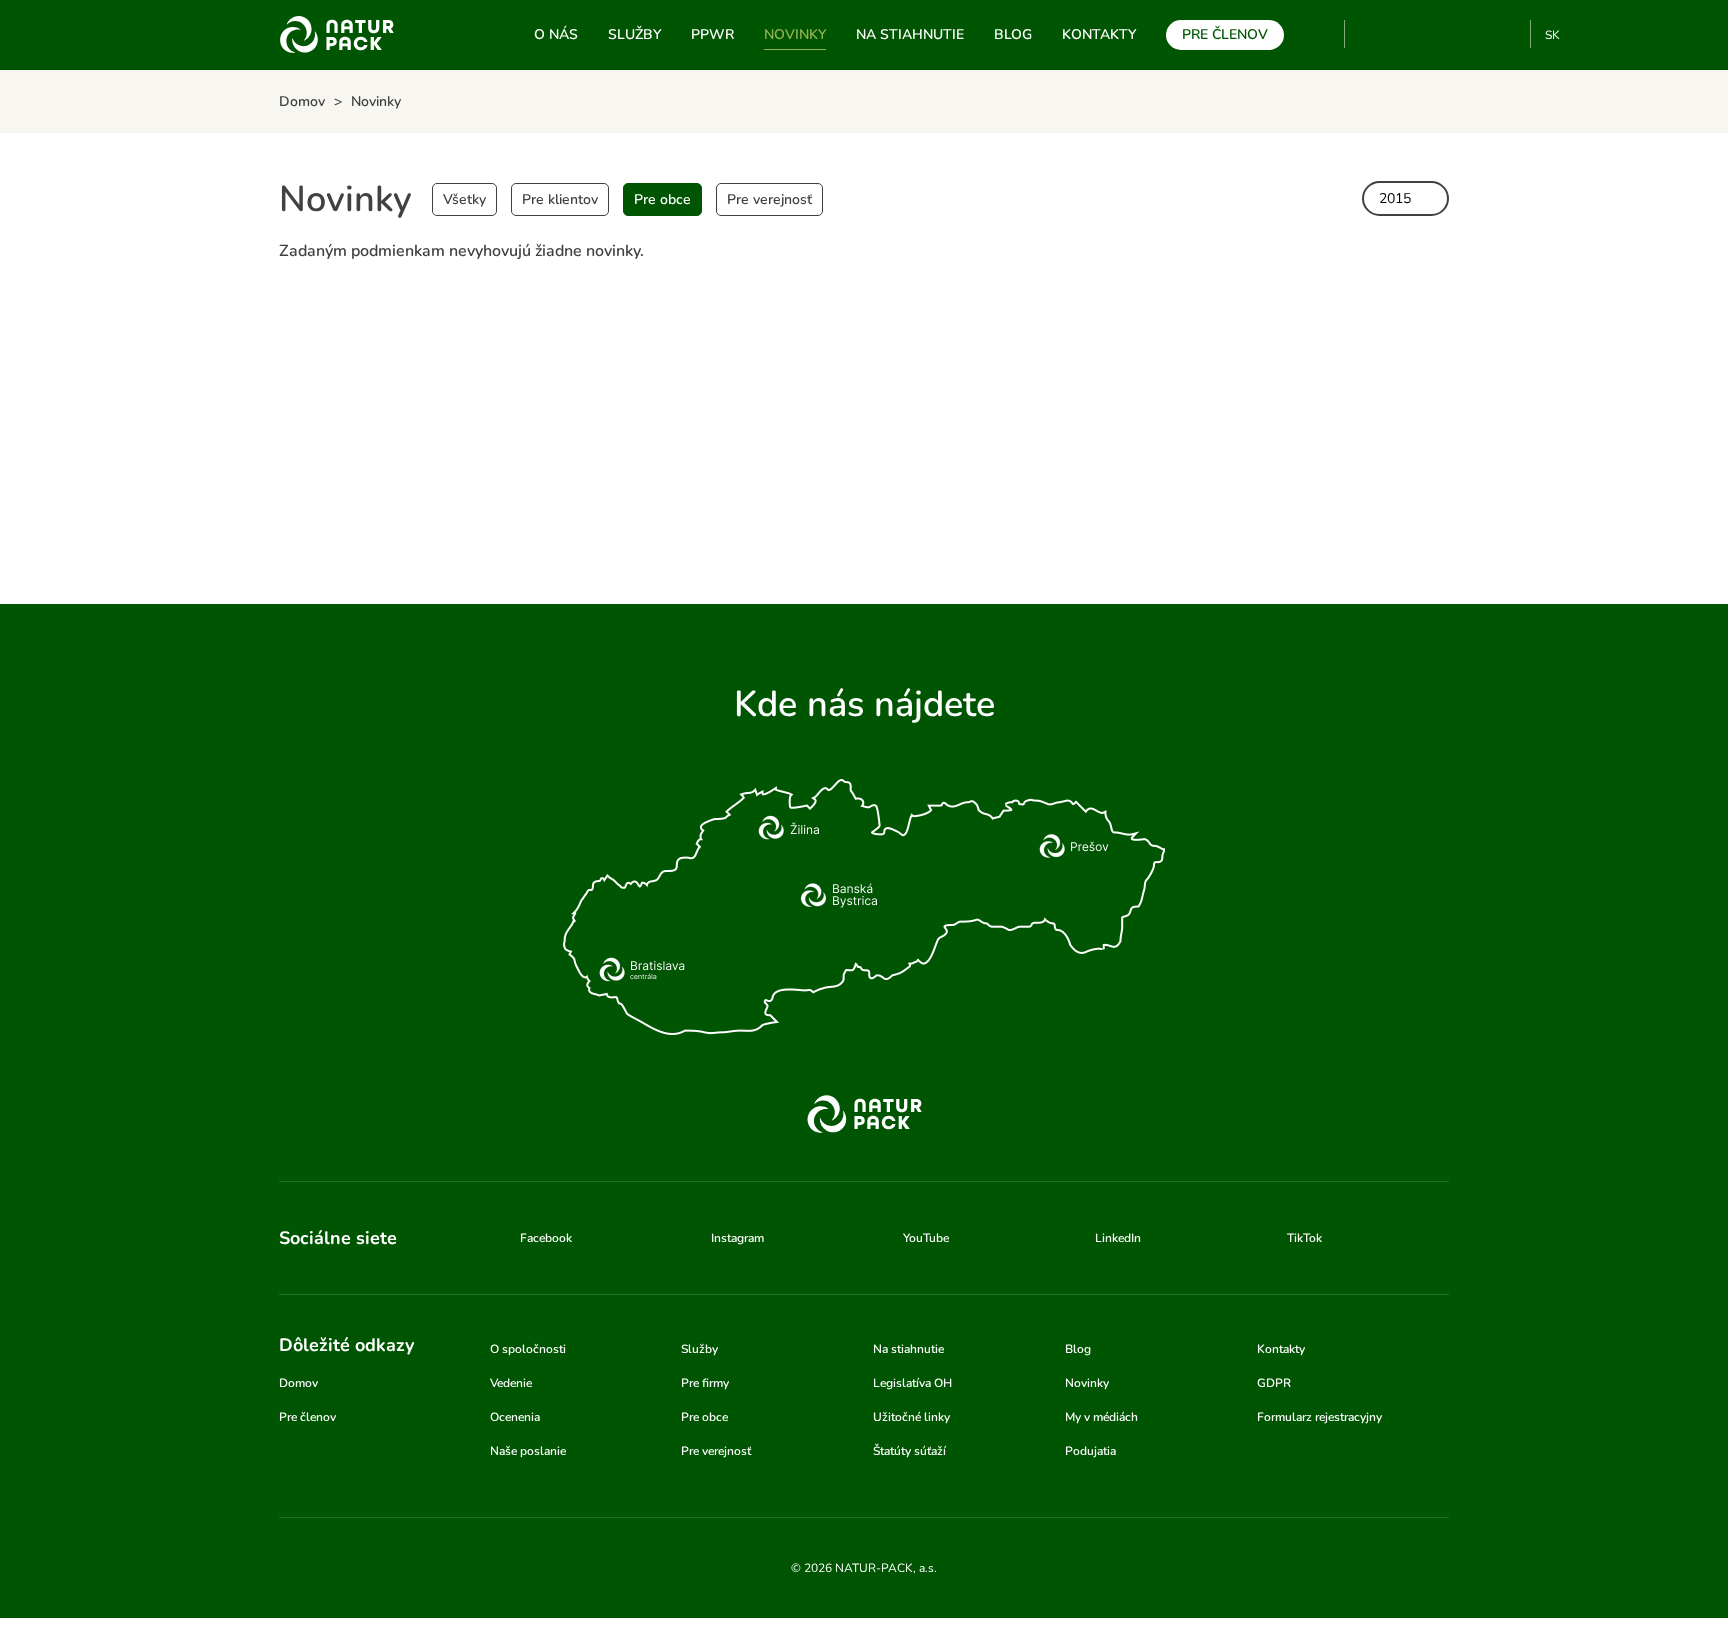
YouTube (1371, 34)
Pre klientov (560, 199)
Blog (1013, 34)
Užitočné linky (911, 1417)
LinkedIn (1118, 1238)
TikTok (1506, 34)
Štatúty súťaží (909, 1451)
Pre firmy (705, 1383)
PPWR (712, 34)
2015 (1395, 198)
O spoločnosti (528, 1349)
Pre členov (1225, 34)
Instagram (1440, 34)
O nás (556, 34)
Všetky (464, 199)
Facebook (1407, 34)
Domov (298, 1383)
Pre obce (662, 199)
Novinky (795, 34)
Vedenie (511, 1383)
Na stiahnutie (910, 34)
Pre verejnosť (769, 199)
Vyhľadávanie (1321, 35)
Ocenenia (515, 1417)
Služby (634, 34)
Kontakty (1099, 34)
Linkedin (1473, 34)
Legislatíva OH (912, 1383)
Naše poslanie (528, 1451)
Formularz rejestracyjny (1319, 1417)
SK (1552, 35)
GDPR (1274, 1383)
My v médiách (1101, 1417)
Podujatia (1090, 1451)
